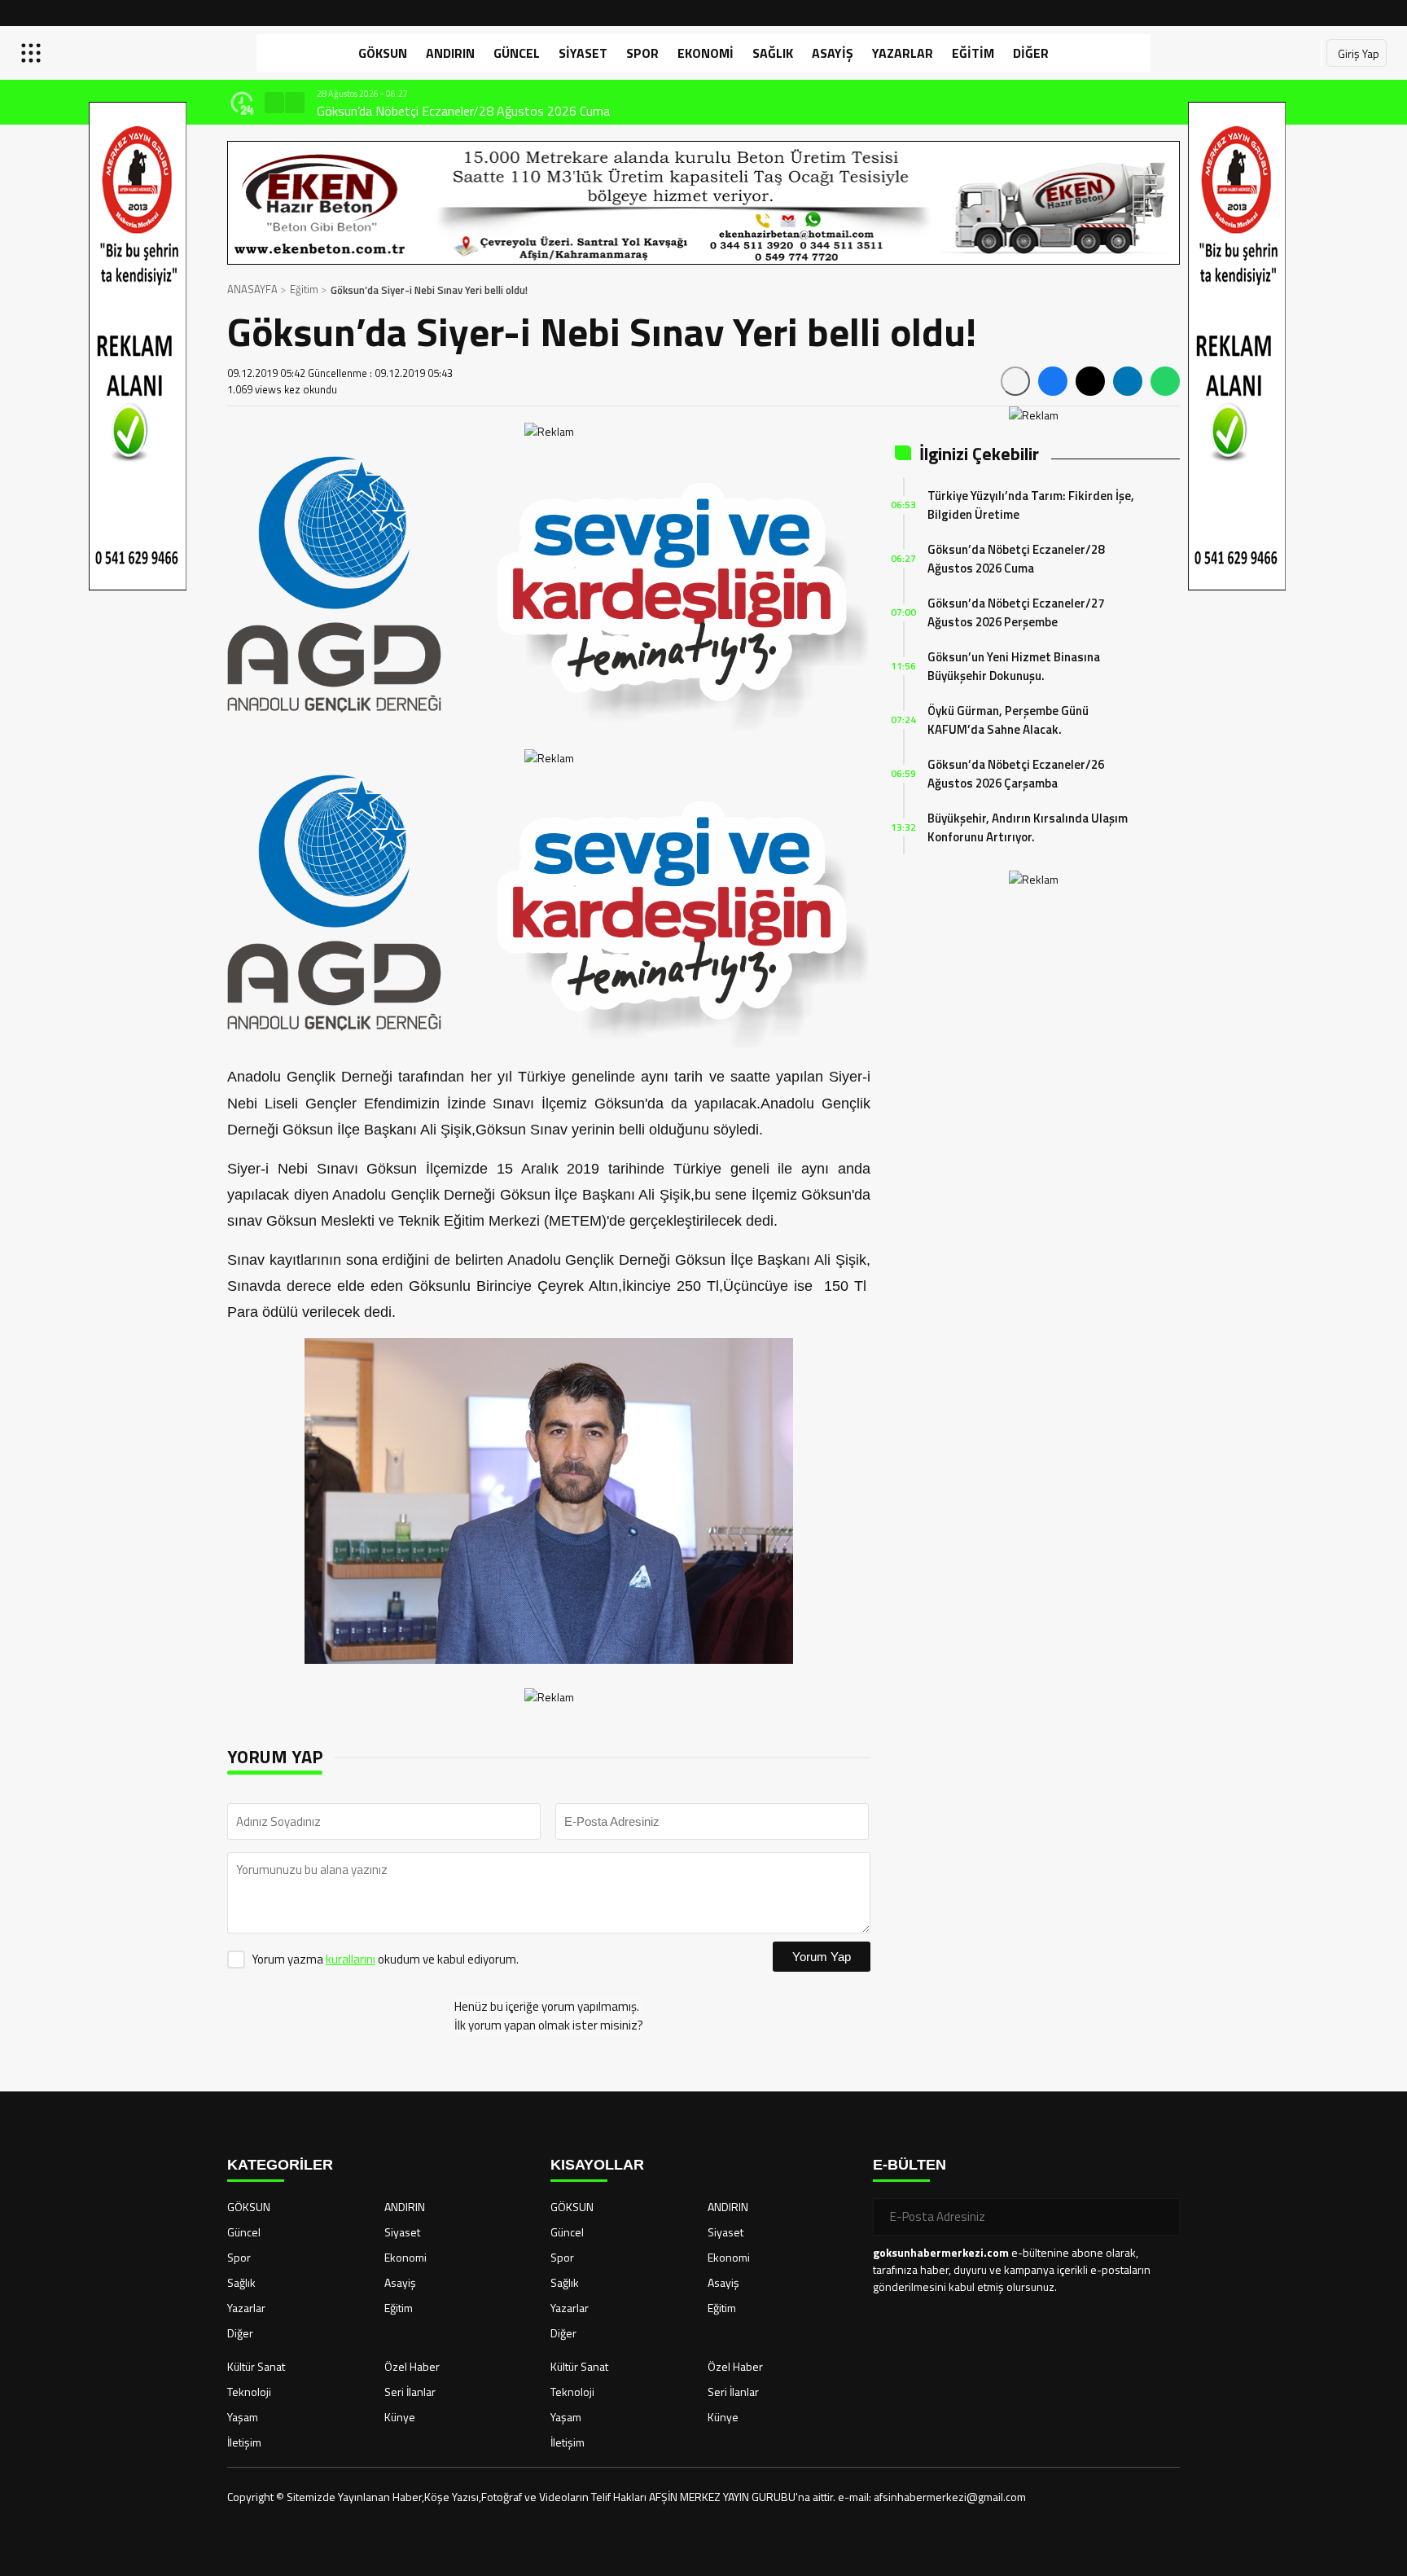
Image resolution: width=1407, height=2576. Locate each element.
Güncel (517, 53)
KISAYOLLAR (597, 2165)
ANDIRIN (450, 53)
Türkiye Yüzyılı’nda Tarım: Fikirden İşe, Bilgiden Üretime (1031, 505)
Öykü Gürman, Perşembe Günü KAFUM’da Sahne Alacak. (1008, 720)
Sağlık (773, 53)
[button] (274, 103)
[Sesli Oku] (1015, 381)
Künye (400, 2417)
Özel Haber (412, 2366)
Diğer (1031, 53)
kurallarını (351, 1959)
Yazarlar (903, 53)
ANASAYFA (252, 289)
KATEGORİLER (280, 2165)
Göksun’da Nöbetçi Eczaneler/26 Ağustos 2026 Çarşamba (1016, 774)
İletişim (244, 2442)
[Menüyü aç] (33, 53)
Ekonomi (706, 53)
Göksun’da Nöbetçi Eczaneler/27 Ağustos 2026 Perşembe (1016, 612)
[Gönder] (1161, 2217)
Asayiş (833, 53)
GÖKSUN (383, 53)
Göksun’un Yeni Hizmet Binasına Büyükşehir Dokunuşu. (1014, 666)
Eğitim (973, 53)
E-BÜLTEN (910, 2165)
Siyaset (583, 53)
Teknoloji (249, 2392)
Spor (642, 53)
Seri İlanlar (410, 2392)
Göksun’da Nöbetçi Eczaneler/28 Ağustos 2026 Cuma (463, 111)
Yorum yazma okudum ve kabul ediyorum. (385, 1959)
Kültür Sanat (256, 2366)
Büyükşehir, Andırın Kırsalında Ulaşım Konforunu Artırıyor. (1028, 827)
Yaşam (243, 2417)
